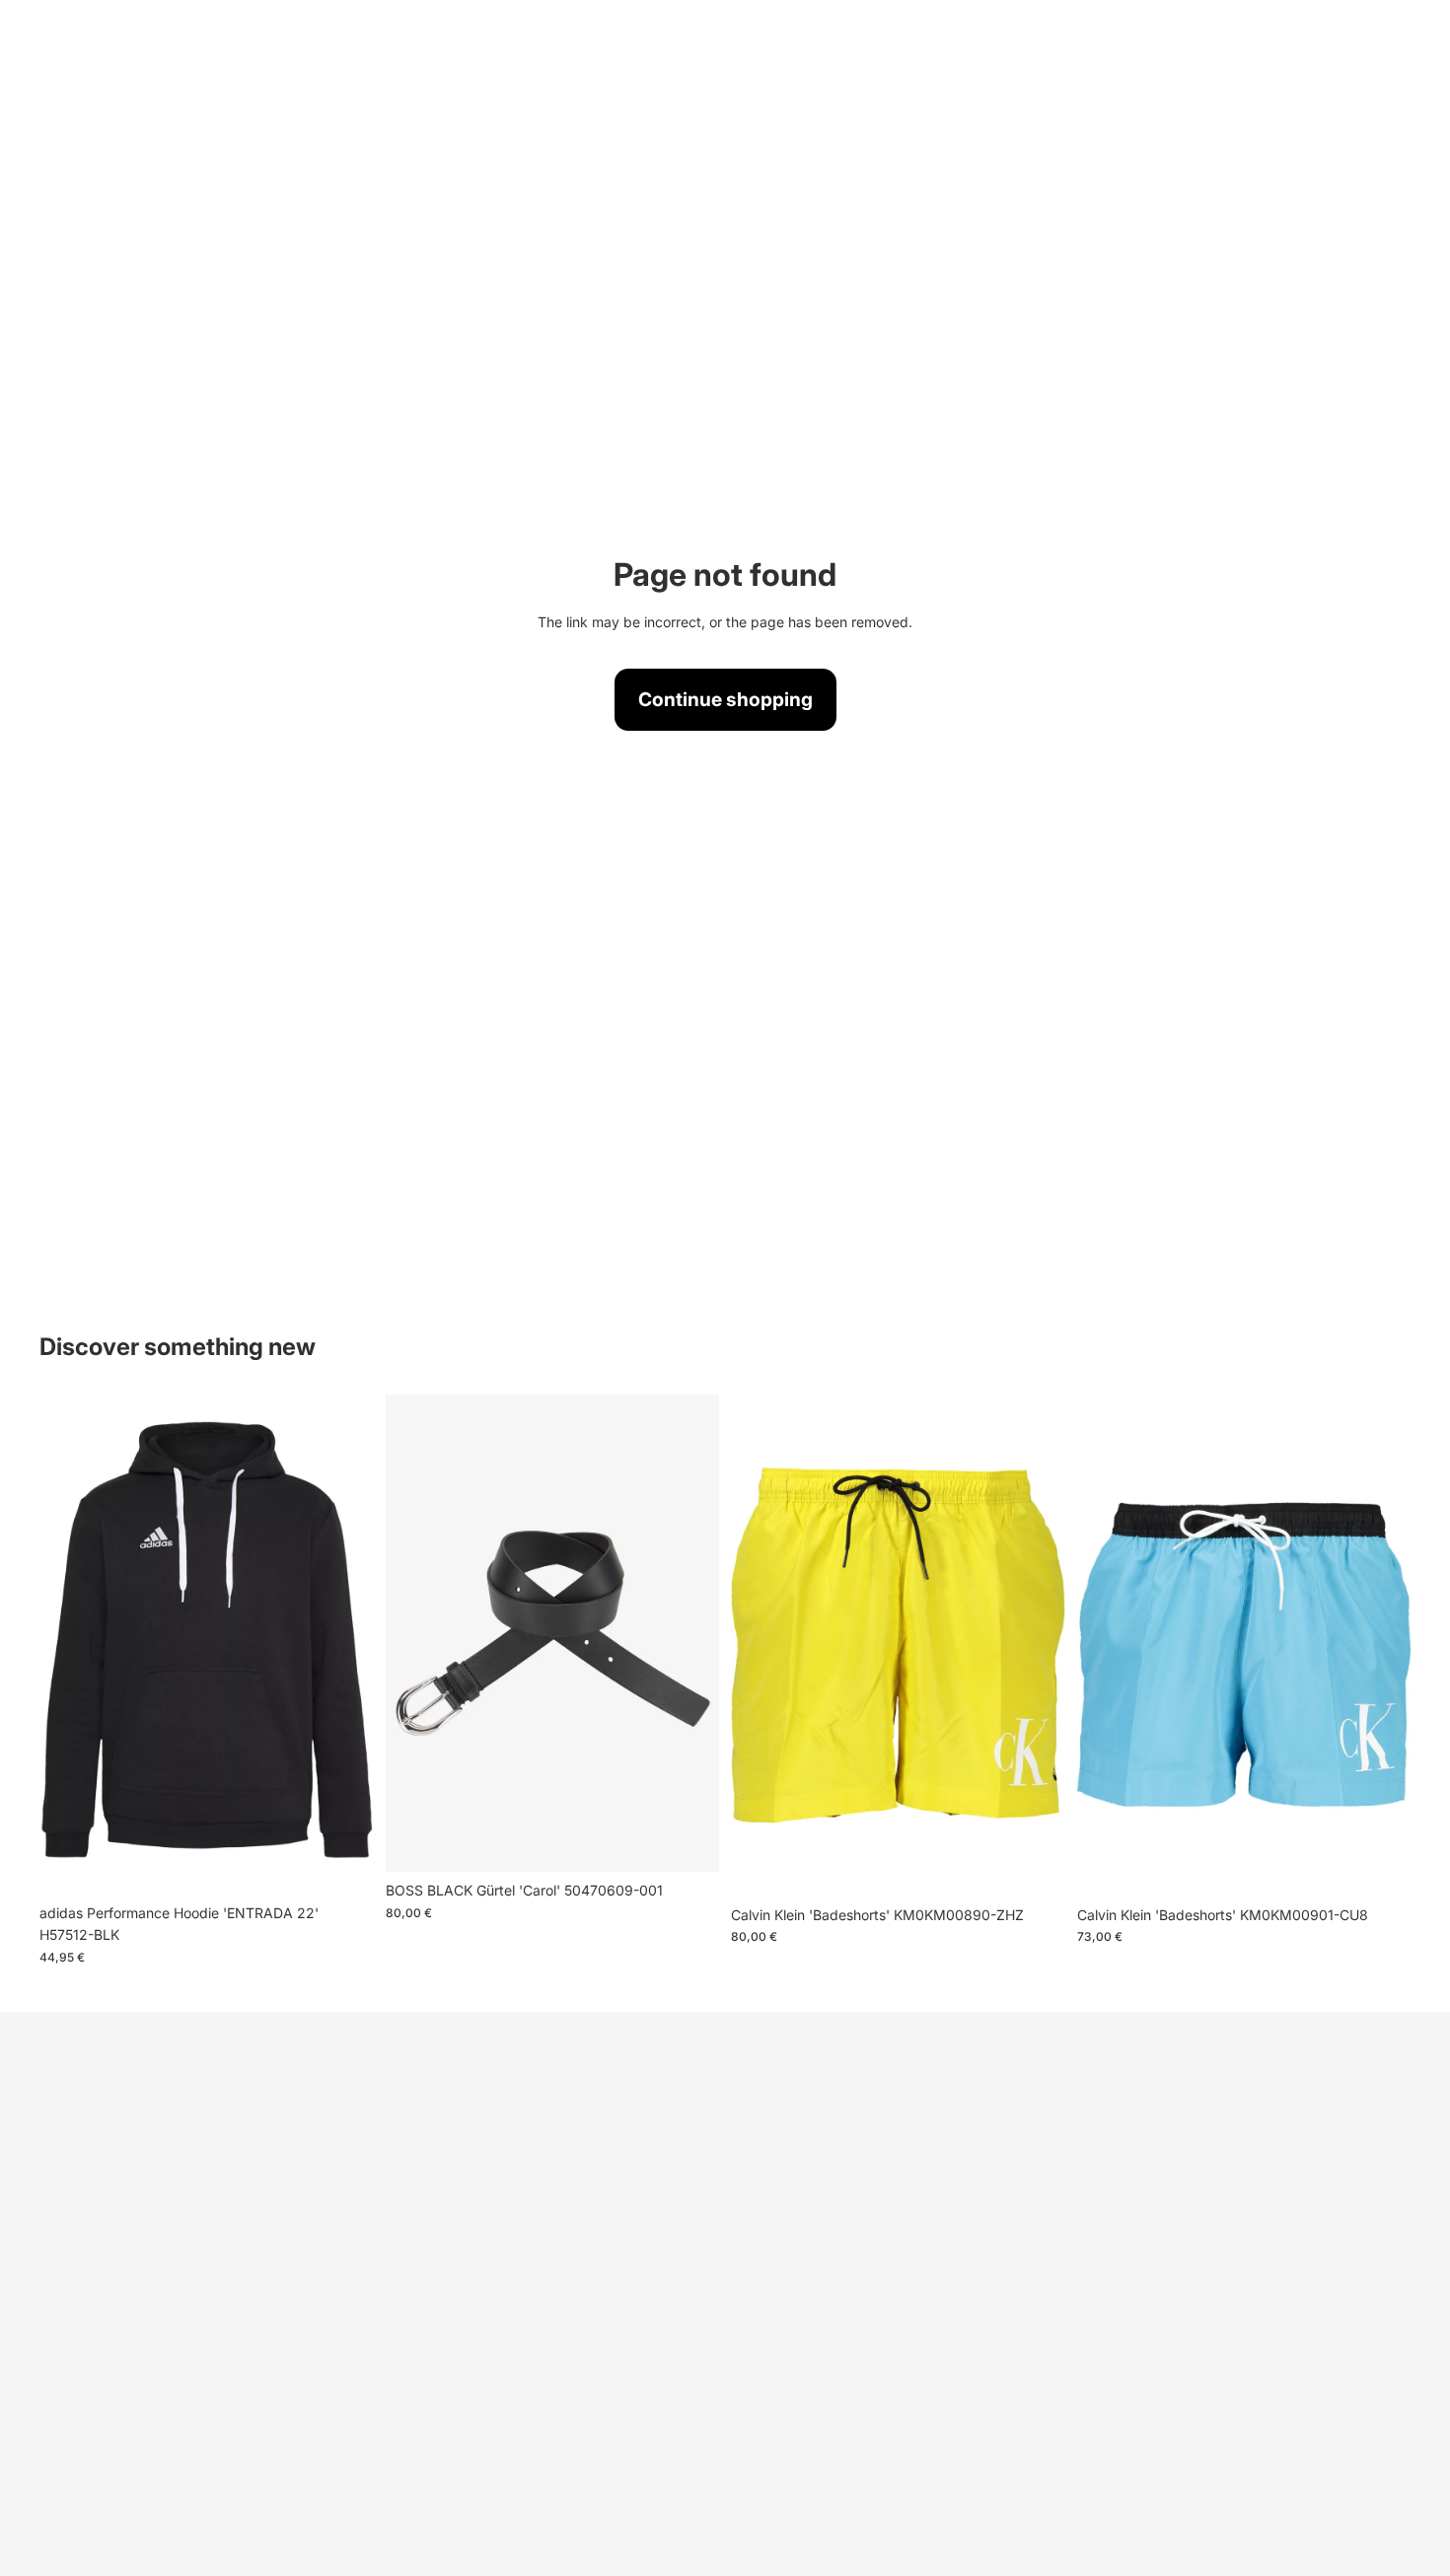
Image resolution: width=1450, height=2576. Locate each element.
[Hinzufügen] (1380, 1866)
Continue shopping (725, 699)
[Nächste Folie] (344, 1644)
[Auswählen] (343, 1864)
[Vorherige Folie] (69, 1644)
